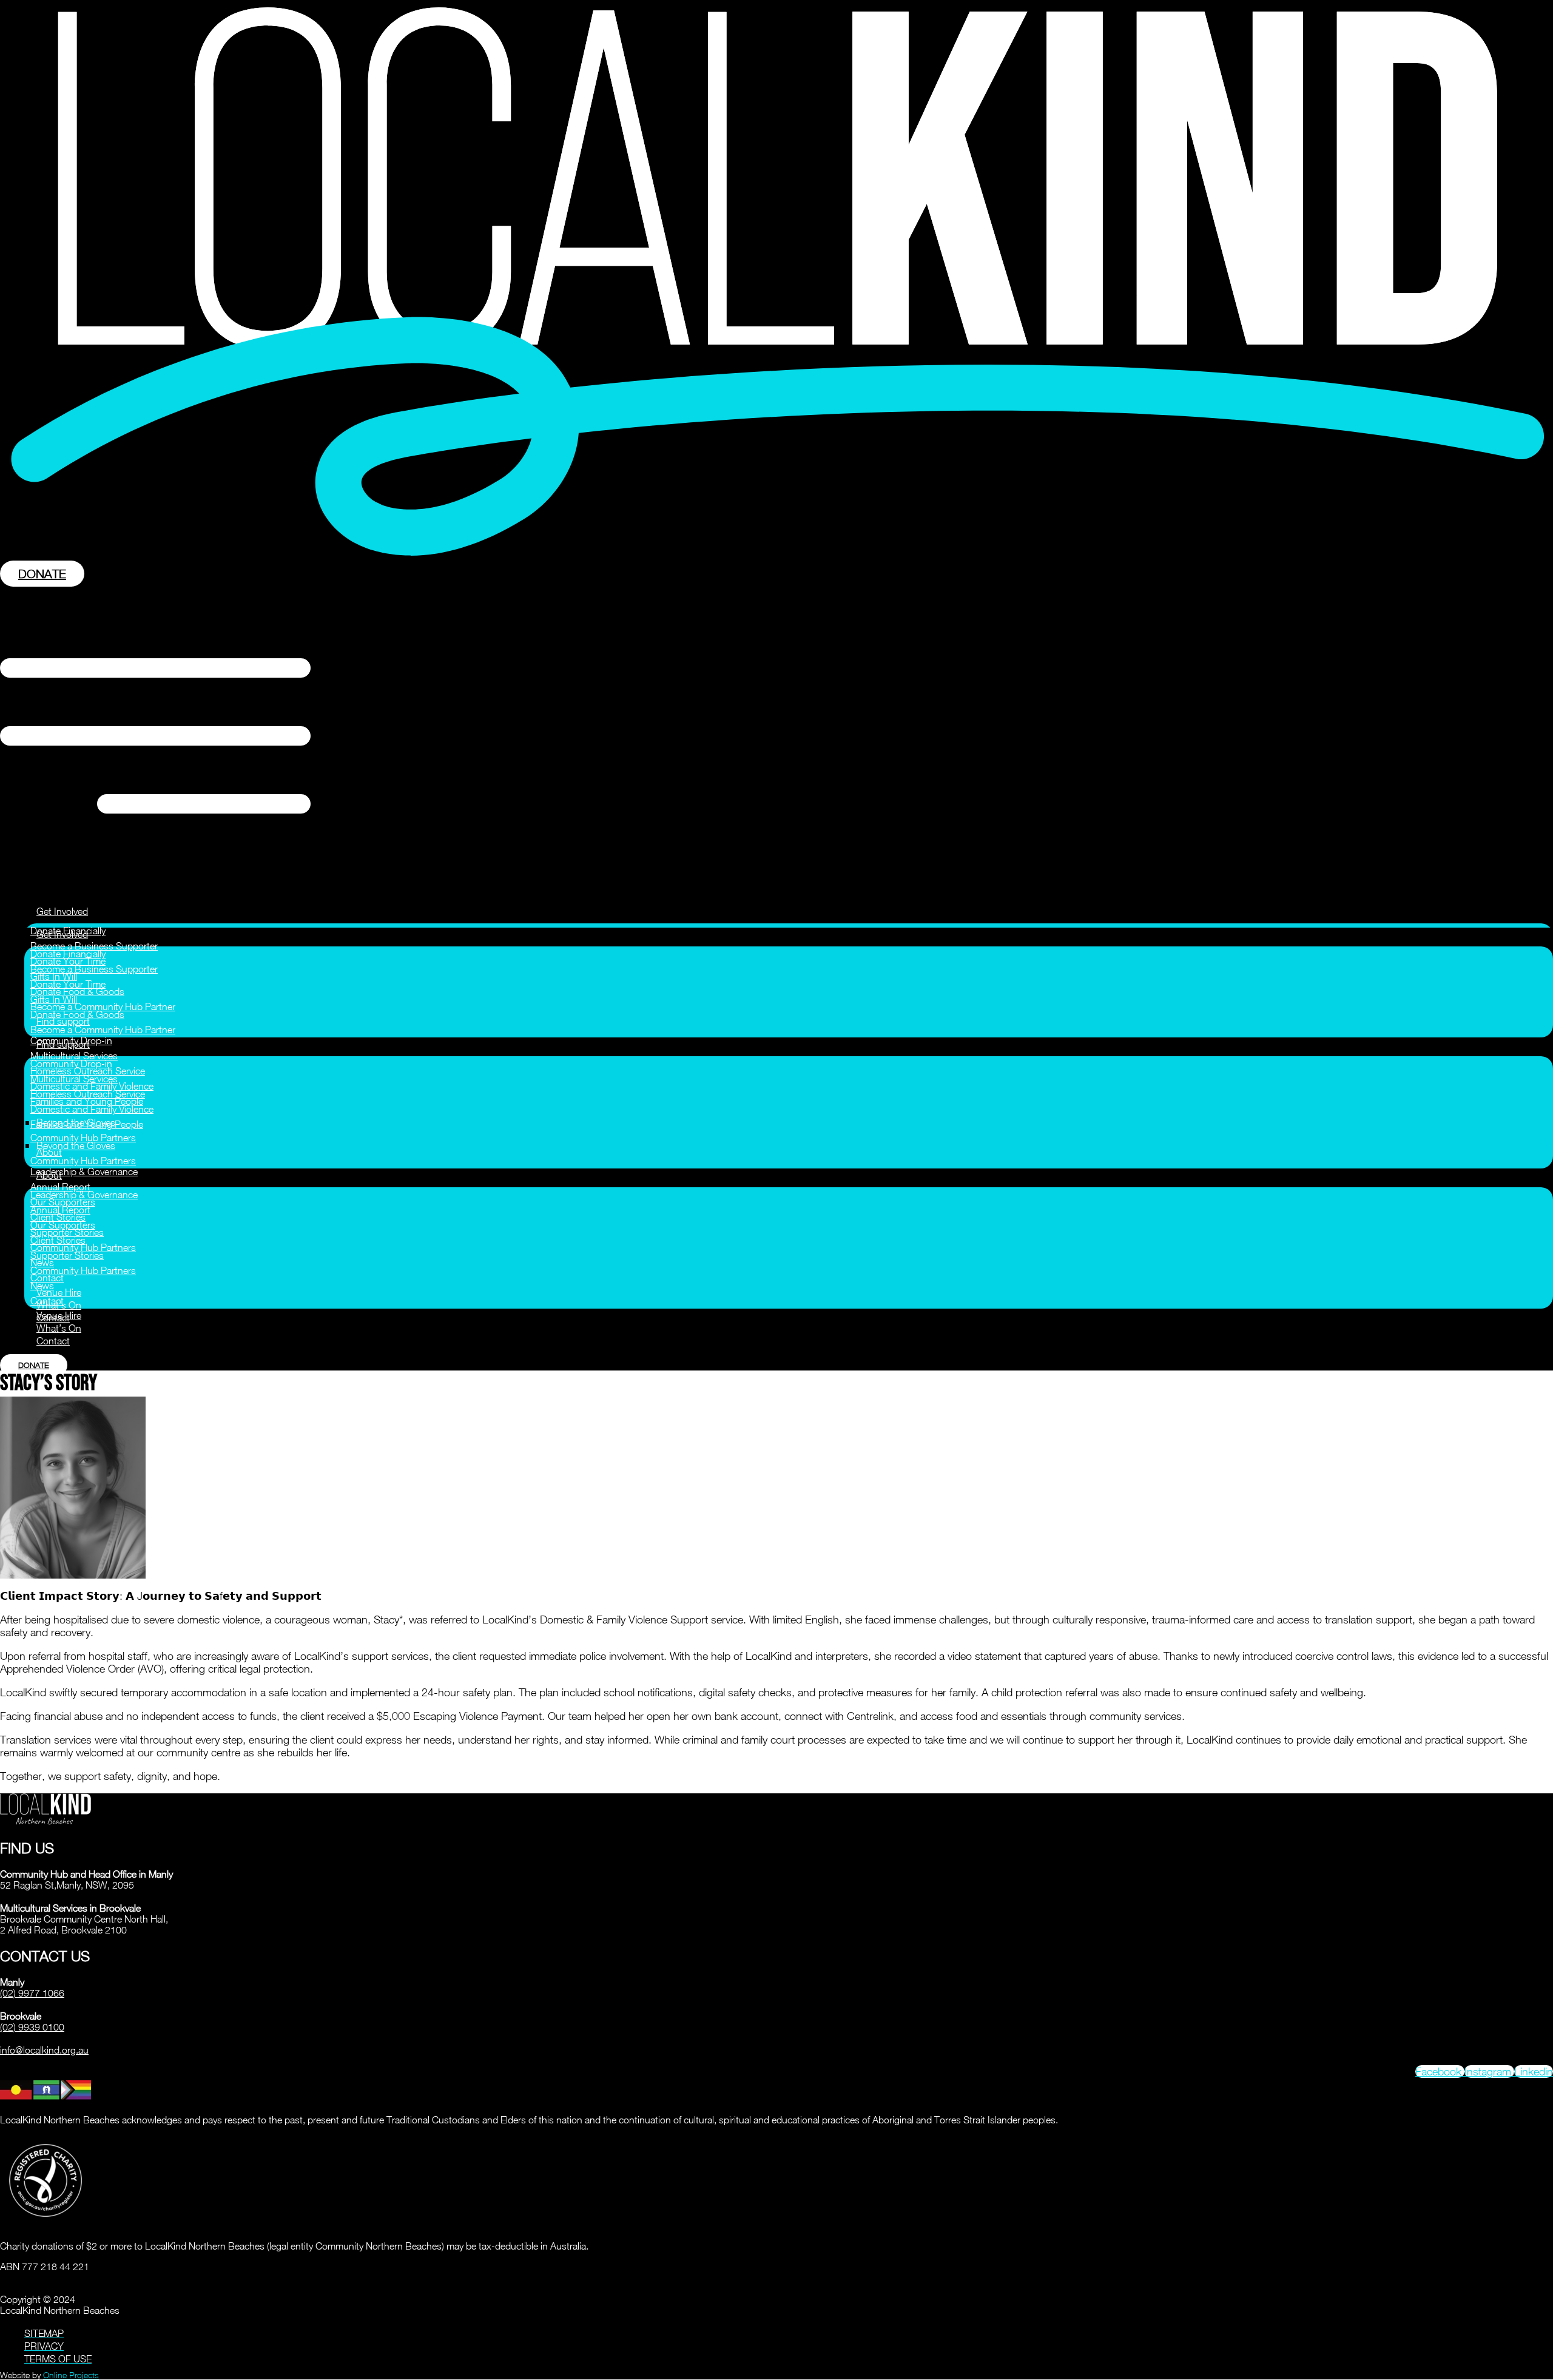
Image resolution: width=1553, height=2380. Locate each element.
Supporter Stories (67, 1255)
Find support (63, 1044)
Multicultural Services (74, 1056)
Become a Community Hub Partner (103, 1006)
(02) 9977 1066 (32, 1993)
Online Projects (71, 2375)
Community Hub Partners (83, 1138)
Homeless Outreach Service (88, 1094)
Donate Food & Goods (77, 1014)
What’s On (59, 1328)
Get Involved (62, 911)
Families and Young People (87, 1124)
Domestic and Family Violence (92, 1109)
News (42, 1286)
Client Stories (58, 1240)
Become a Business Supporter (94, 946)
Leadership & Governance (84, 1171)
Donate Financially (68, 954)
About (49, 1175)
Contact (47, 1301)
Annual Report (60, 1187)
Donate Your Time (68, 984)
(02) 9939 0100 (32, 2027)
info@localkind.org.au (44, 2050)
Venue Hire (59, 1292)
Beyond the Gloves (76, 1145)
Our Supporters (63, 1225)
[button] (776, 737)
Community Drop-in (71, 1064)
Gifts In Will (54, 999)
